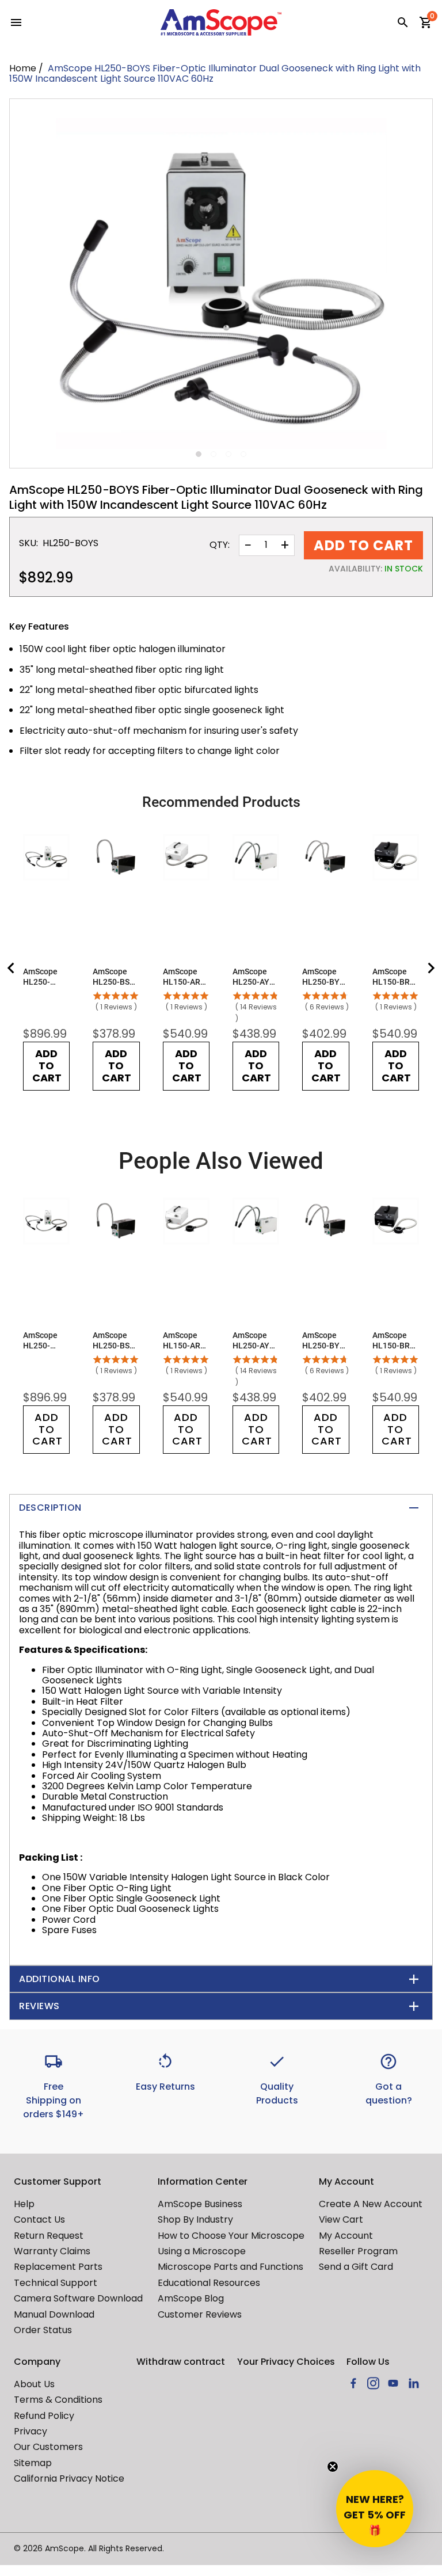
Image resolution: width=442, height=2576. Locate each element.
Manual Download (54, 2314)
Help (24, 2204)
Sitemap (33, 2463)
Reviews (39, 2006)
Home (23, 68)
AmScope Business (200, 2204)
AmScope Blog (191, 2298)
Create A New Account (371, 2204)
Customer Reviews (200, 2314)
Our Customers (48, 2447)
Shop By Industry (195, 2219)
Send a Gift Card (356, 2267)
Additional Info (60, 1979)
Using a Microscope (202, 2251)
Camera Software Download (78, 2298)
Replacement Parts (58, 2267)
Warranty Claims (52, 2251)
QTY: (220, 545)
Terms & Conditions (58, 2400)
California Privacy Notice (69, 2478)
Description (50, 1508)
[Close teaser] (333, 2467)
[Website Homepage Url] (221, 22)
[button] (375, 2509)
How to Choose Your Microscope (231, 2236)
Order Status (43, 2330)
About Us (34, 2384)
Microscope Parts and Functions (230, 2267)
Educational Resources (209, 2283)
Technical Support (56, 2283)
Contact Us (39, 2219)
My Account (346, 2236)
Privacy (31, 2431)
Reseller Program (358, 2251)
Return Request (49, 2236)
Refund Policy (44, 2416)
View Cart (341, 2219)
